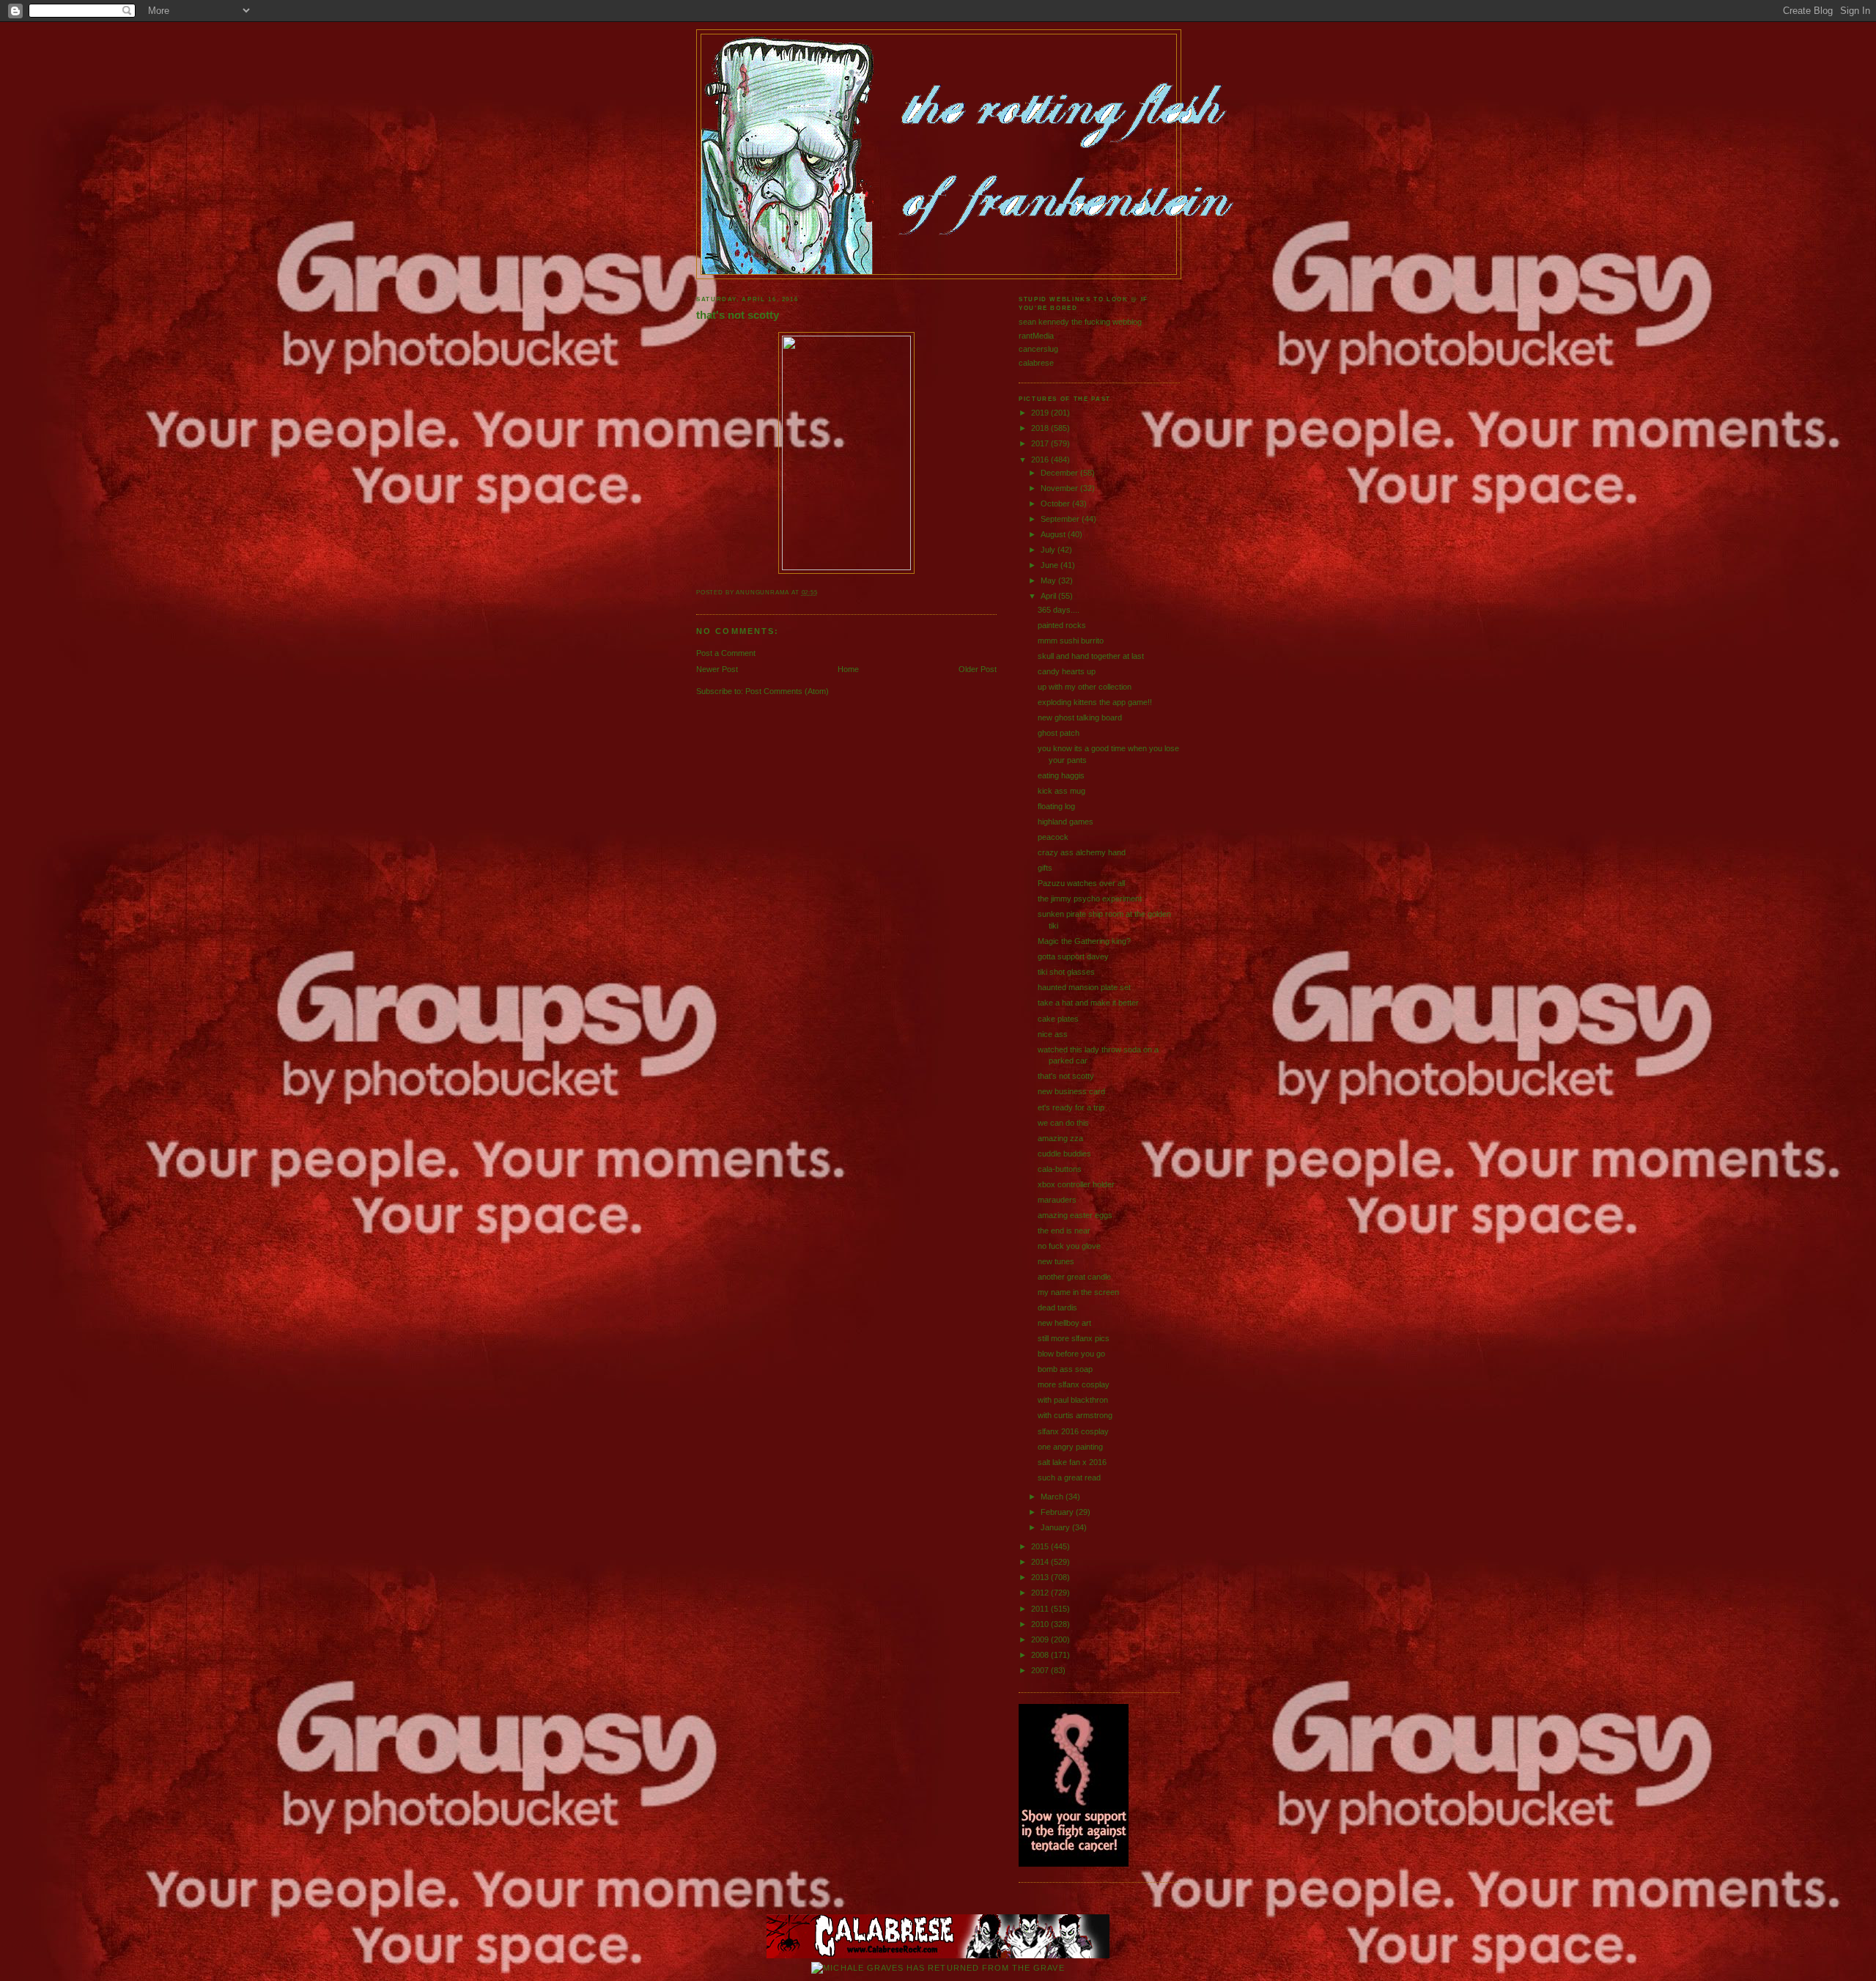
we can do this (1063, 1123)
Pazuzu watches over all (1081, 883)
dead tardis (1057, 1307)
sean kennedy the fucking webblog (1080, 322)
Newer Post (717, 669)
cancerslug (1038, 349)
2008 (1041, 1655)
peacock (1053, 837)
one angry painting (1070, 1447)
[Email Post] (821, 593)
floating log (1056, 806)
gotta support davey (1073, 956)
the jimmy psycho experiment (1090, 899)
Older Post (978, 669)
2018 (1041, 428)
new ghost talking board (1080, 717)
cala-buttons (1060, 1169)
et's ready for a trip (1071, 1107)
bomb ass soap (1065, 1369)
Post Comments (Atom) (787, 691)
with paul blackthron (1073, 1400)
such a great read (1069, 1478)
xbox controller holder (1076, 1184)
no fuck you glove (1069, 1246)
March (1053, 1497)
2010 (1041, 1624)
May (1049, 580)
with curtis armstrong (1075, 1415)
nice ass (1053, 1034)
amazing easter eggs (1075, 1215)
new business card (1071, 1091)
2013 (1041, 1577)
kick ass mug (1061, 791)
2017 (1041, 443)
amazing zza (1060, 1138)
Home (848, 669)
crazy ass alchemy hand (1082, 852)
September (1061, 519)
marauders (1057, 1200)
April (1049, 596)
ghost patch (1059, 733)
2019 (1041, 413)
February (1058, 1512)
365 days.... (1059, 610)
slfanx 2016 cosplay (1073, 1431)
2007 (1041, 1670)
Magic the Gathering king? (1084, 941)
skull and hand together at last (1091, 656)
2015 (1041, 1546)
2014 (1041, 1562)
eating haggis (1061, 775)
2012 (1041, 1593)
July (1049, 550)
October (1056, 503)
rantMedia (1036, 336)
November (1060, 488)
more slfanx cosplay (1074, 1384)
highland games (1066, 822)
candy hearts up (1067, 671)
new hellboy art (1064, 1323)
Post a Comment (726, 653)
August (1054, 534)
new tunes (1056, 1261)
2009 (1041, 1639)
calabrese (1036, 363)
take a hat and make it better (1088, 1003)
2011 (1041, 1609)
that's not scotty (738, 315)
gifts (1045, 868)
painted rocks (1062, 625)
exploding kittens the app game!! (1095, 702)
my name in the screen (1078, 1292)
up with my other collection (1085, 687)
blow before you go (1071, 1354)
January (1056, 1527)
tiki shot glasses (1066, 972)
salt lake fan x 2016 (1072, 1462)
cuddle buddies (1064, 1154)
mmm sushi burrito (1071, 641)
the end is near (1064, 1231)
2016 (1041, 460)
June (1050, 565)
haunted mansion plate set (1084, 987)
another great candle (1074, 1277)
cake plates (1058, 1019)
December (1060, 473)
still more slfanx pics (1074, 1338)
